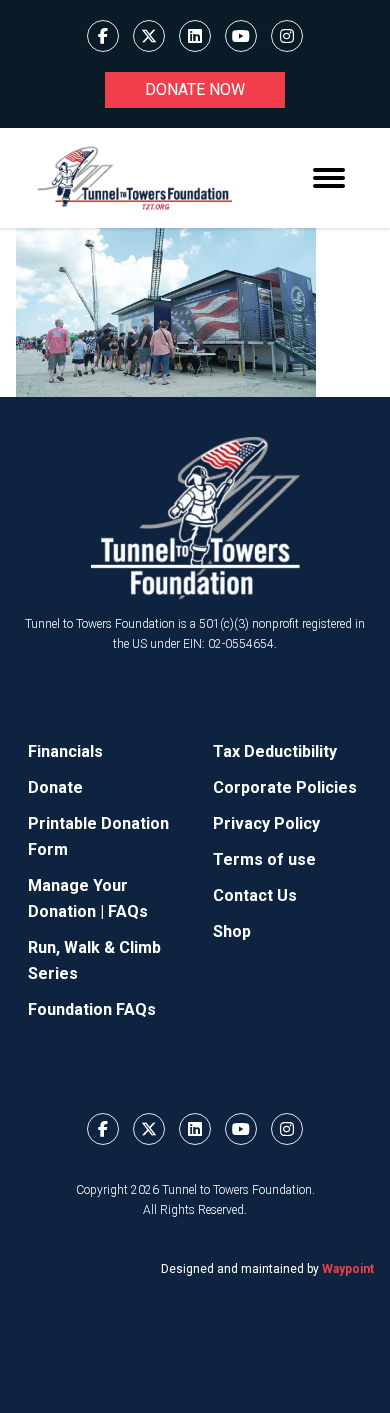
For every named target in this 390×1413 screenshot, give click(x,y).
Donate (55, 787)
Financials (65, 751)
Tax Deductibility (275, 751)
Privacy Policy (266, 823)
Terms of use (264, 859)
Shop (232, 931)
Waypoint (348, 1269)
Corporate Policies (285, 787)
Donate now (195, 89)
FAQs (128, 911)
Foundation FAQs (92, 1009)
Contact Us (255, 895)
